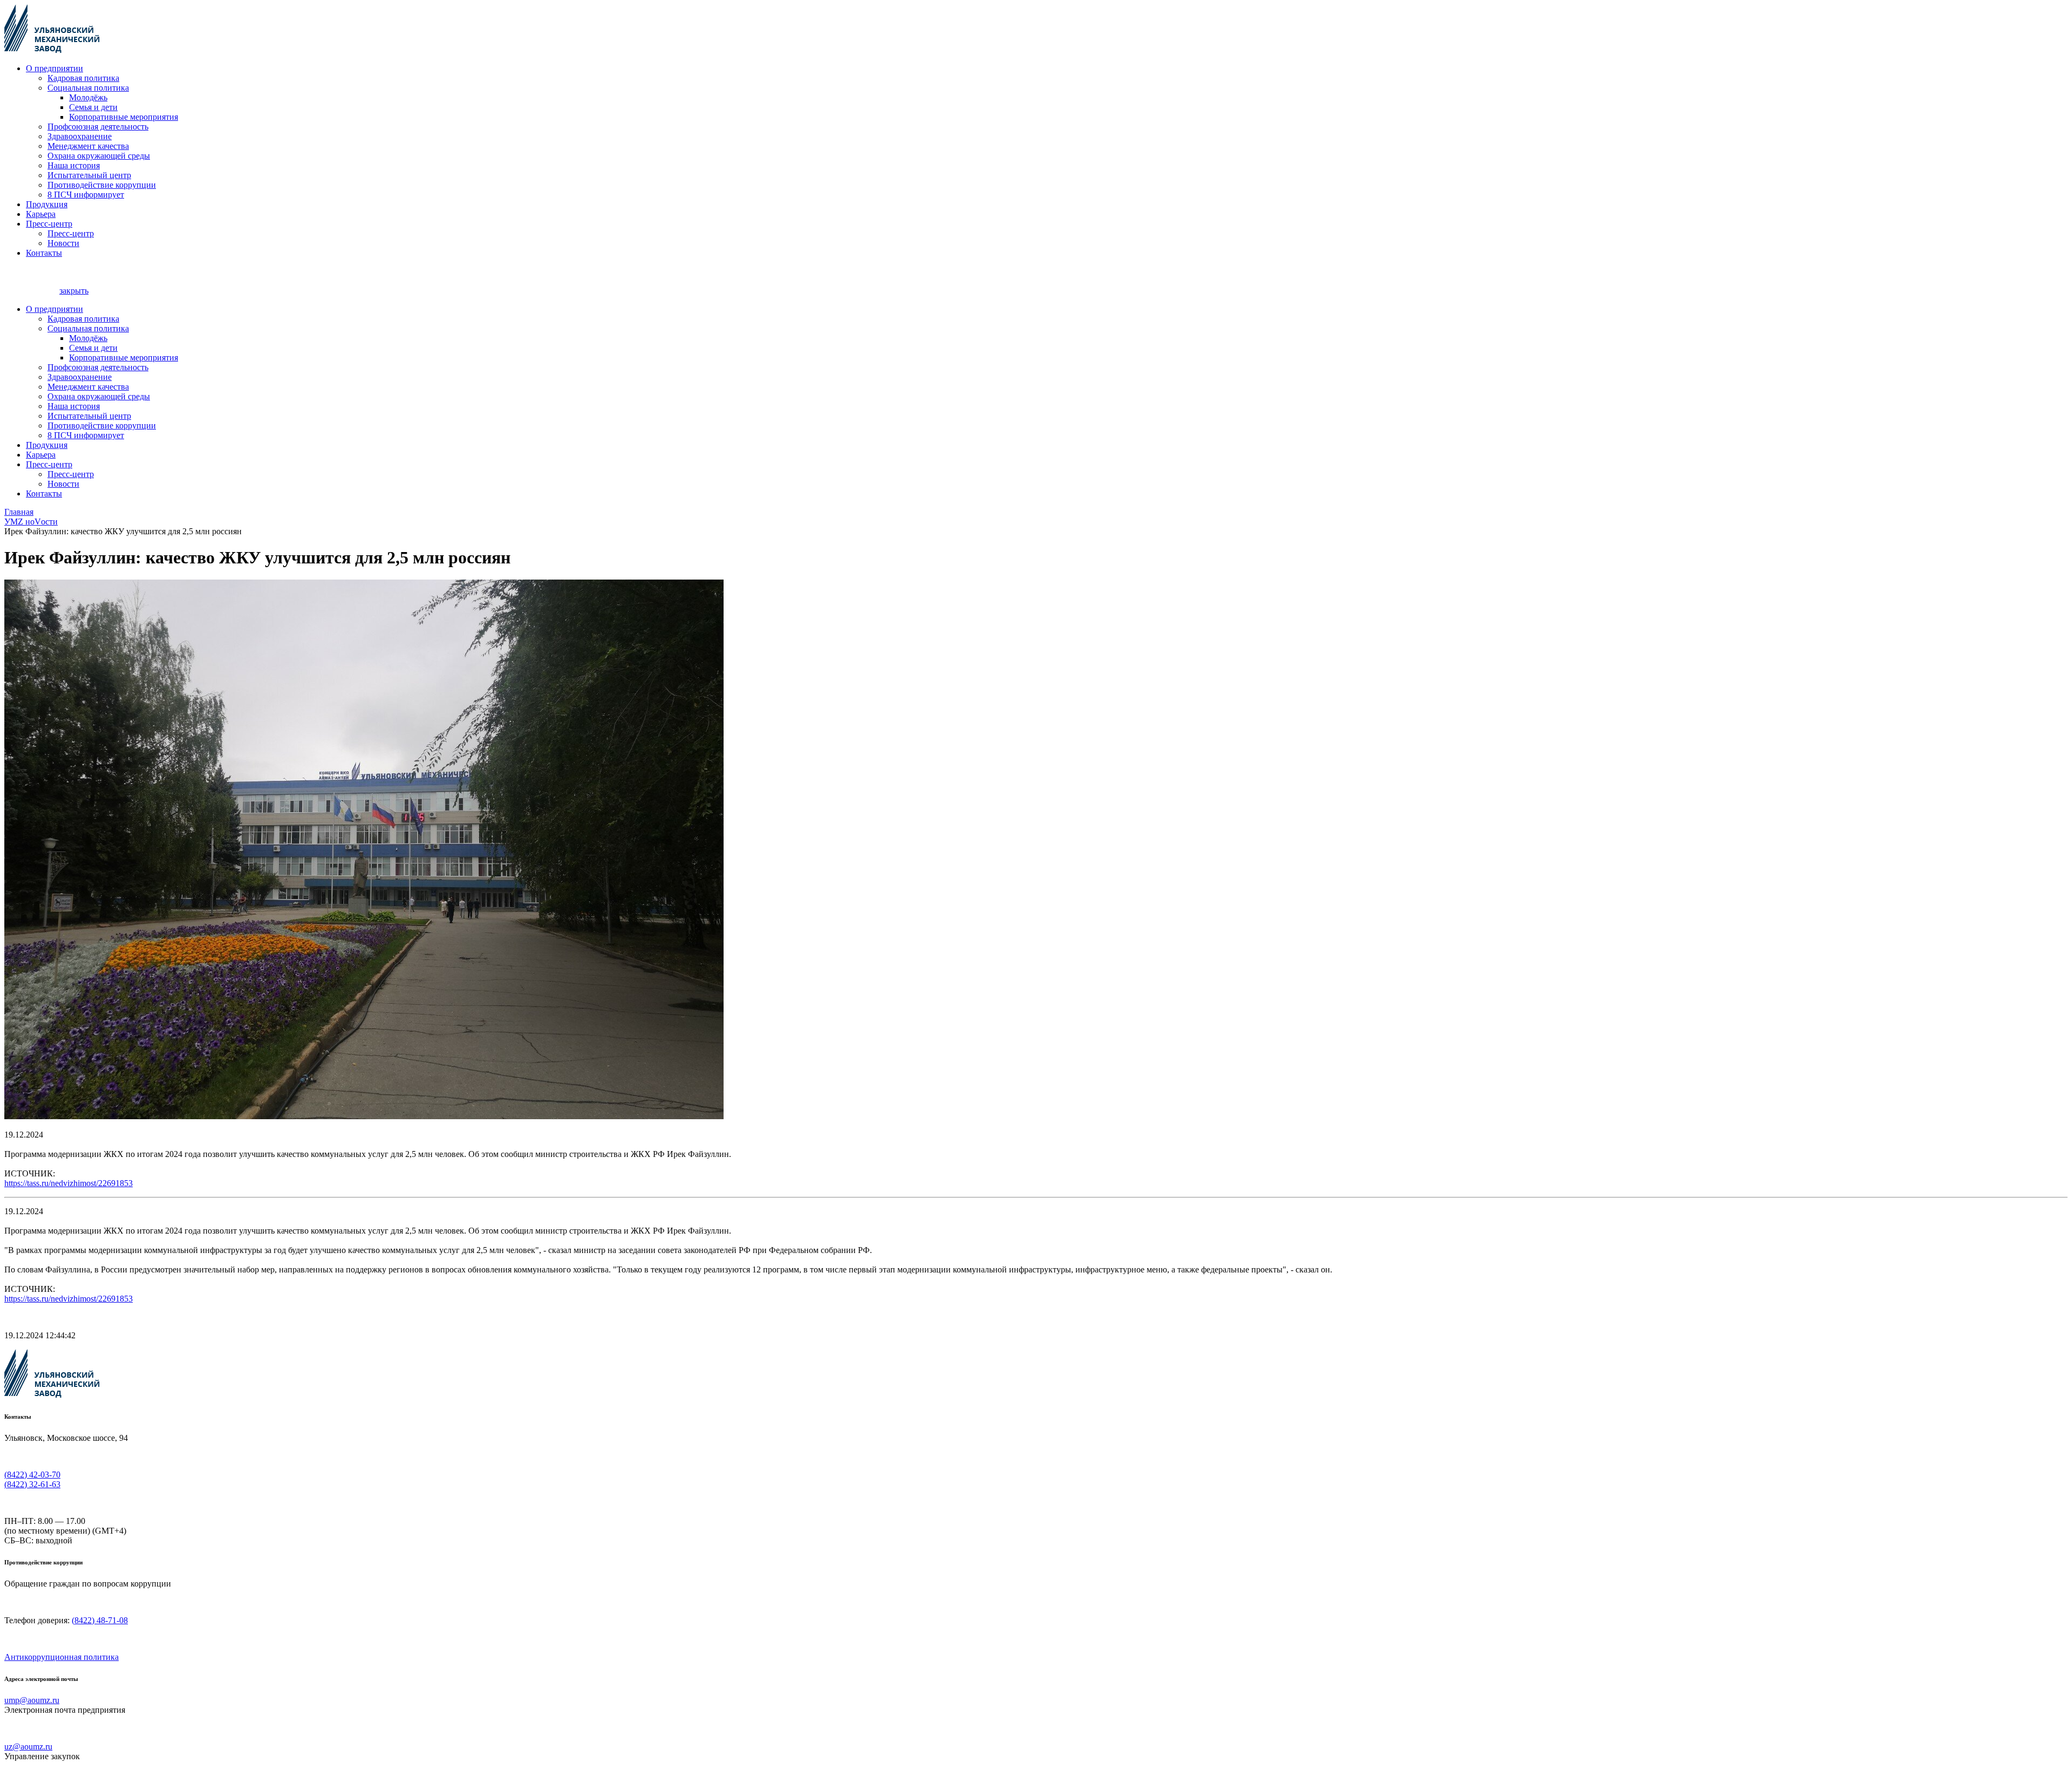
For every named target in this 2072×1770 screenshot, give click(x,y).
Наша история (74, 165)
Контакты (44, 253)
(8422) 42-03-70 (32, 1475)
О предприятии (54, 68)
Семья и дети (93, 107)
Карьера (41, 214)
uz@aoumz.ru (28, 1747)
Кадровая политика (83, 78)
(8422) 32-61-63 (32, 1484)
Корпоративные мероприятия (124, 117)
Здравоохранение (80, 136)
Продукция (47, 204)
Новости (63, 243)
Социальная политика (88, 88)
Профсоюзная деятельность (98, 127)
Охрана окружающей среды (99, 156)
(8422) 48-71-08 (100, 1620)
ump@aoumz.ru (32, 1700)
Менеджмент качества (88, 146)
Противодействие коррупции (102, 185)
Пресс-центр (49, 224)
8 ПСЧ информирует (86, 195)
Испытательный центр (89, 175)
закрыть (74, 291)
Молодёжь (88, 97)
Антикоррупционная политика (62, 1657)
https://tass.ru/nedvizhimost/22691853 (69, 1183)
